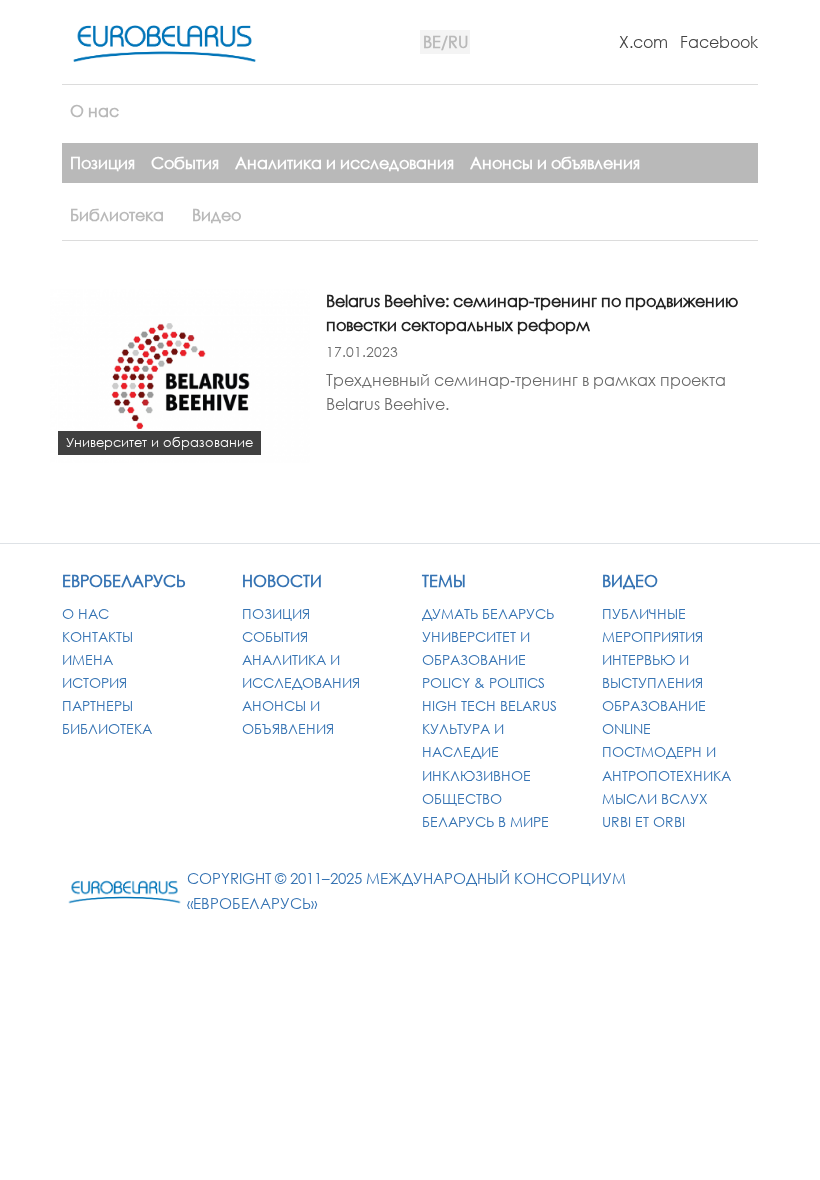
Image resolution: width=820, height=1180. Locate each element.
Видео (216, 215)
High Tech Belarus (489, 705)
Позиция (102, 163)
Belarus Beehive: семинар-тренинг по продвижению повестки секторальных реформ (532, 313)
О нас (94, 111)
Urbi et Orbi (643, 821)
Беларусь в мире (485, 821)
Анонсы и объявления (555, 163)
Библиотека (117, 215)
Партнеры (97, 705)
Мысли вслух (655, 798)
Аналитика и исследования (344, 163)
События (185, 163)
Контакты (97, 636)
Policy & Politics (483, 682)
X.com (643, 42)
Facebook (719, 42)
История (94, 682)
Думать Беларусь (488, 613)
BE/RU (445, 42)
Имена (87, 659)
